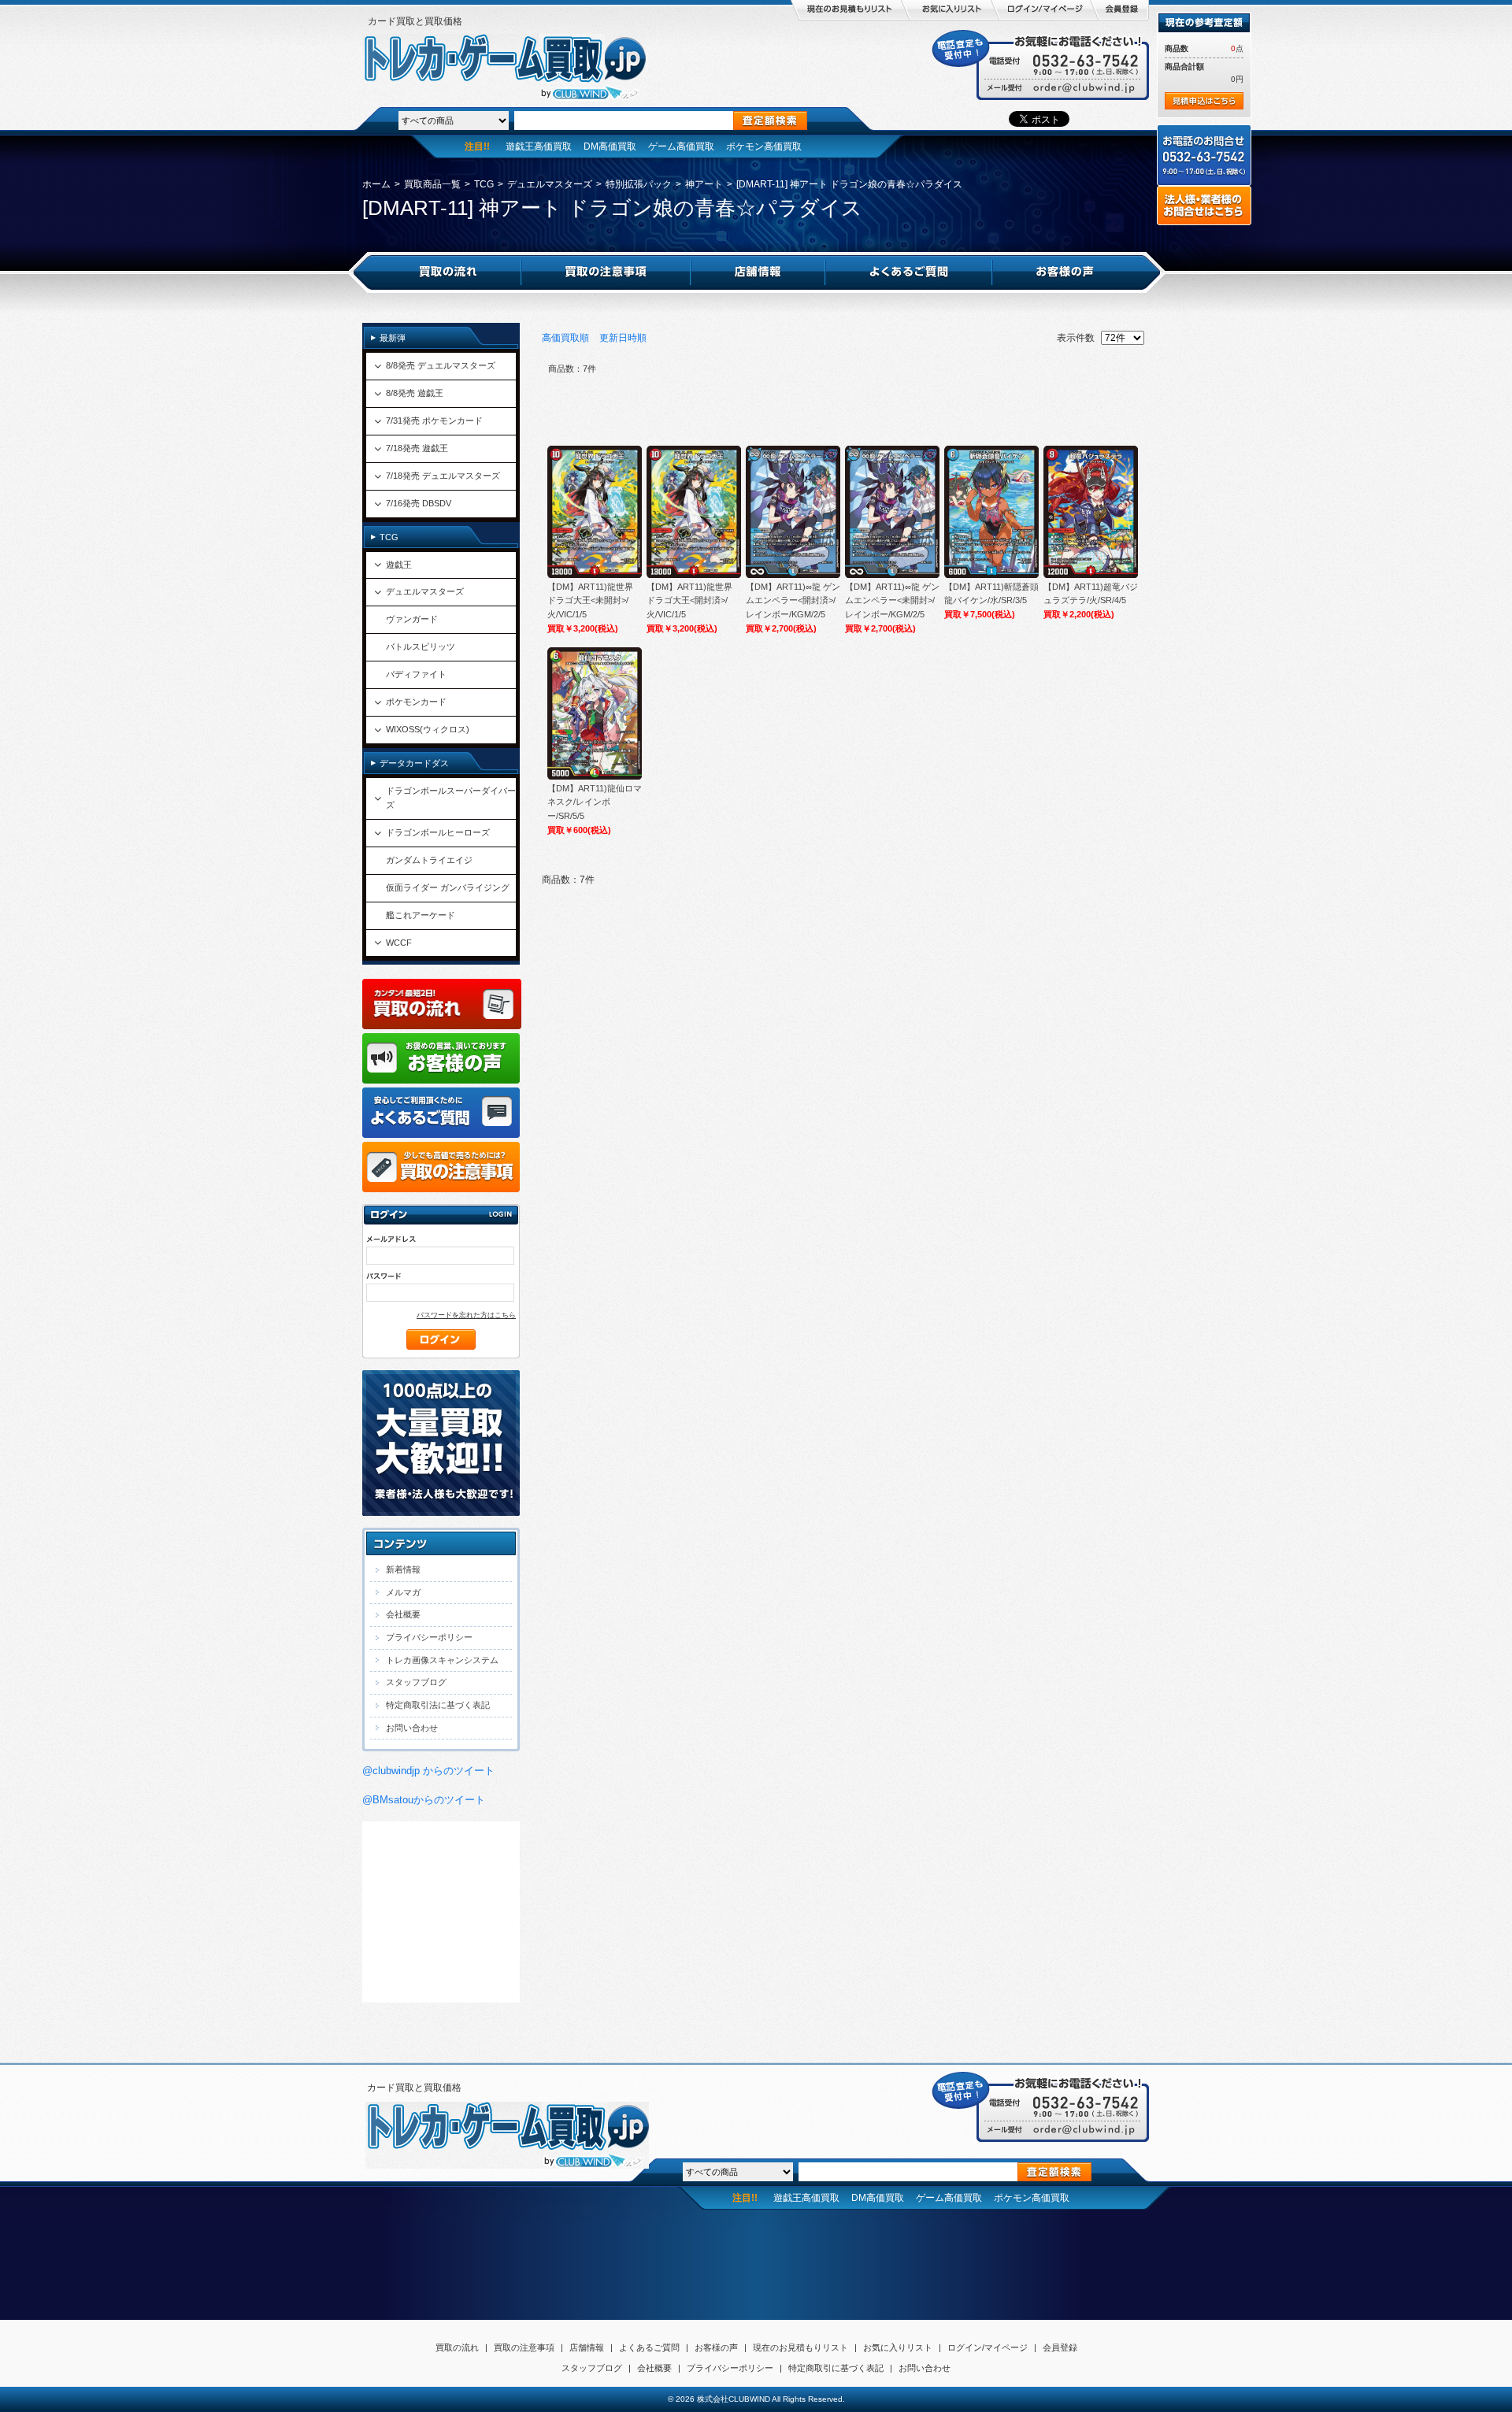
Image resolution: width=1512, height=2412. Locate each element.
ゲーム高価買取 (681, 146)
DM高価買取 (610, 146)
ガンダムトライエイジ (429, 860)
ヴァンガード (412, 619)
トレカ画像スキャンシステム (442, 1660)
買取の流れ (457, 2347)
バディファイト (416, 674)
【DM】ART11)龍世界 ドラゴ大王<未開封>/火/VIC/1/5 (590, 600)
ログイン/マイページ (988, 2347)
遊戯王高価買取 (539, 146)
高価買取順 (565, 338)
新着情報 (403, 1569)
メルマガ (403, 1592)
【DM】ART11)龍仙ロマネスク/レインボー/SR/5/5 (595, 802)
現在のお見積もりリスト (800, 2347)
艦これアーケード (421, 915)
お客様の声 (716, 2347)
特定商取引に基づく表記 (836, 2368)
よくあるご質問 (649, 2347)
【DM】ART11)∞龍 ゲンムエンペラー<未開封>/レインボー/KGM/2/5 (892, 600)
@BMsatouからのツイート (424, 1800)
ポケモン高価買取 (764, 146)
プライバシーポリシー (429, 1637)
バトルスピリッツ (421, 647)
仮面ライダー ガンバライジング (448, 887)
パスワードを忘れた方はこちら (466, 1315)
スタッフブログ (416, 1682)
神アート (704, 184)
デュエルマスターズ (550, 184)
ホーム (376, 184)
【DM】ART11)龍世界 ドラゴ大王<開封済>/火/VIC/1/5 (689, 600)
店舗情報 (587, 2347)
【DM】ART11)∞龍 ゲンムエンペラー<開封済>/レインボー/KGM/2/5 (793, 600)
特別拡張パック (639, 184)
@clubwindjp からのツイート (428, 1771)
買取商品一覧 (432, 184)
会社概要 (403, 1614)
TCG (484, 184)
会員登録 (1060, 2347)
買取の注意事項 (524, 2347)
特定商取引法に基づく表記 (438, 1705)
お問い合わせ (412, 1728)
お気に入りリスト (898, 2347)
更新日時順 (623, 338)
